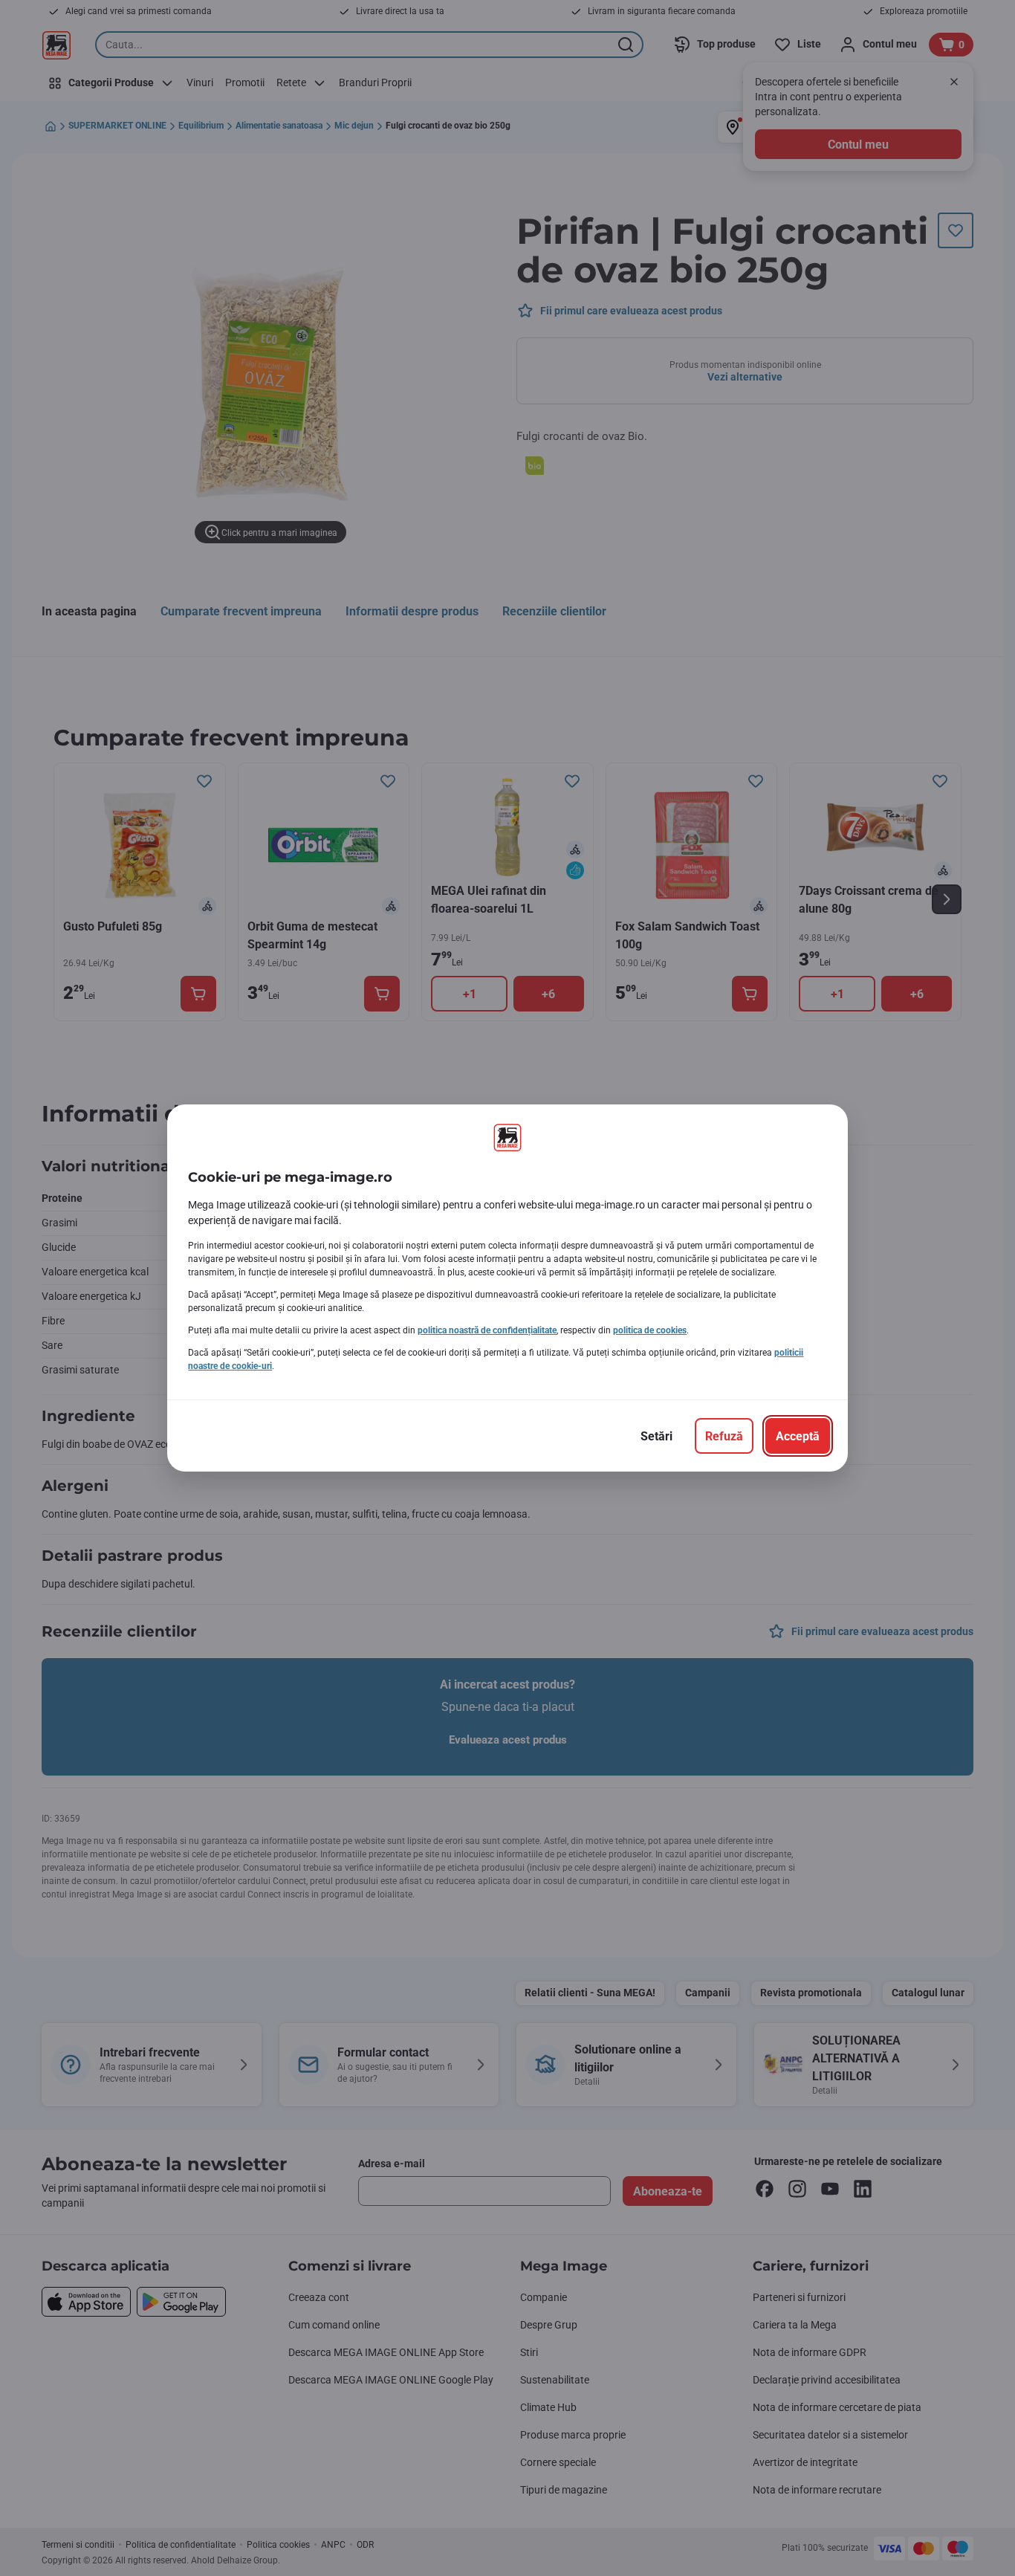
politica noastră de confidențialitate (487, 1330)
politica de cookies (650, 1330)
